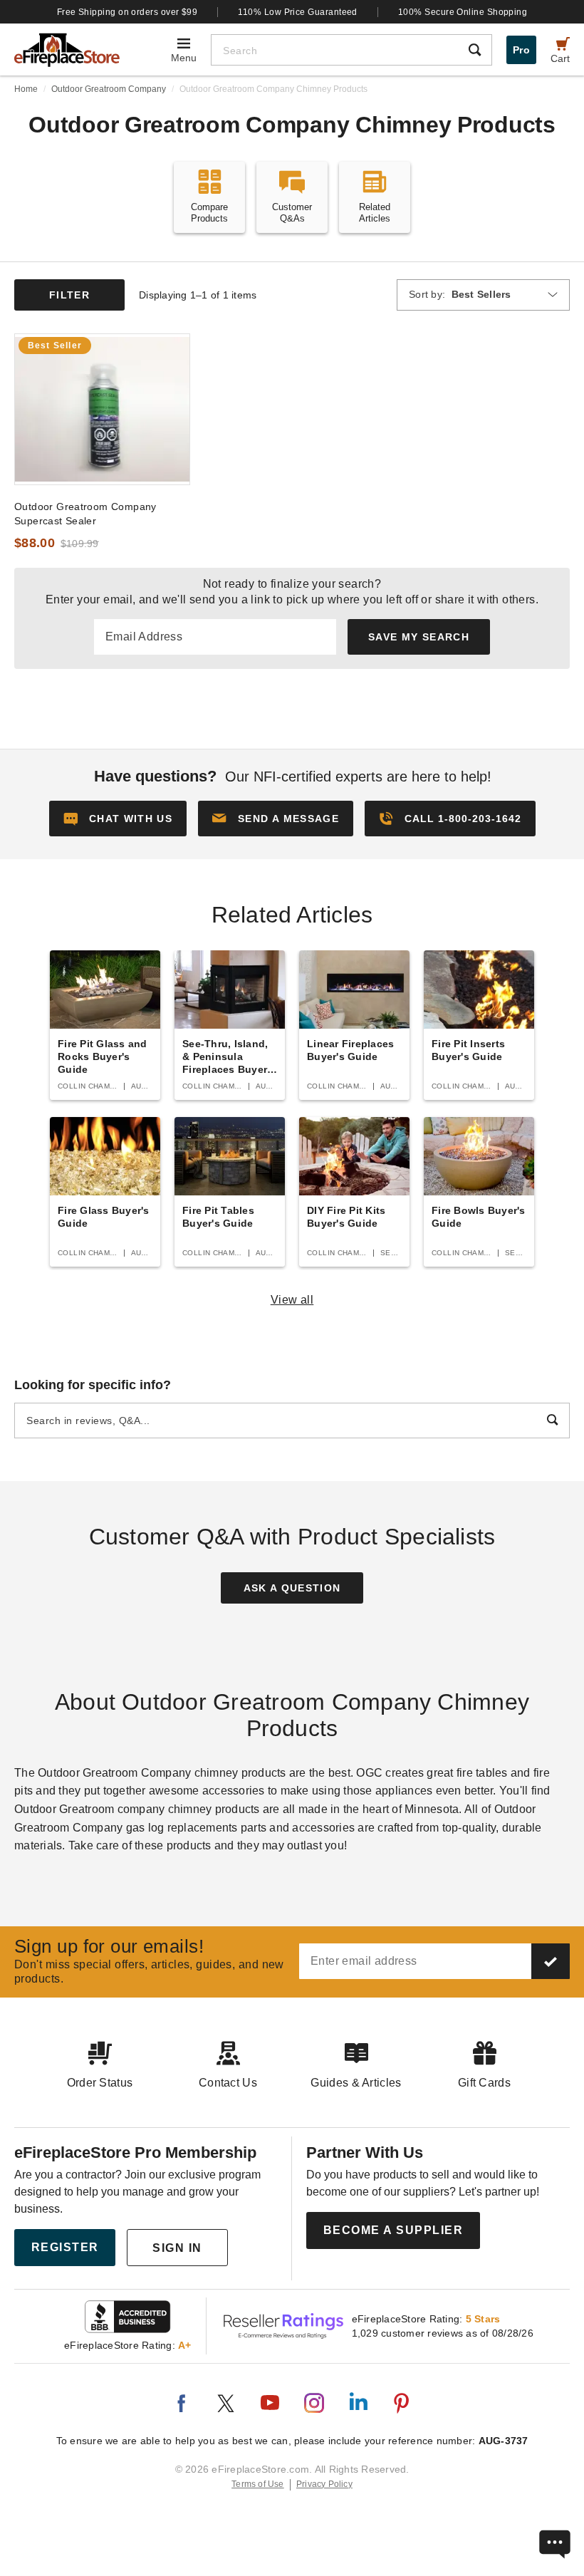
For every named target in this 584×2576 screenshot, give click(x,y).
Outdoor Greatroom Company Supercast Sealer (85, 514)
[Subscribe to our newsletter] (551, 1961)
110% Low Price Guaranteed (298, 12)
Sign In (177, 2248)
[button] (276, 819)
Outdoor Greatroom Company (109, 89)
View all (292, 1300)
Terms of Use (258, 2484)
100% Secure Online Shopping (463, 12)
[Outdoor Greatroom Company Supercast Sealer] (102, 409)
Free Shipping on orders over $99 (127, 12)
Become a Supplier (393, 2230)
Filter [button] (69, 295)
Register (65, 2247)
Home (26, 89)
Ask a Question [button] (292, 1588)
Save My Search (419, 637)
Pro (521, 50)
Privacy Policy (324, 2484)
